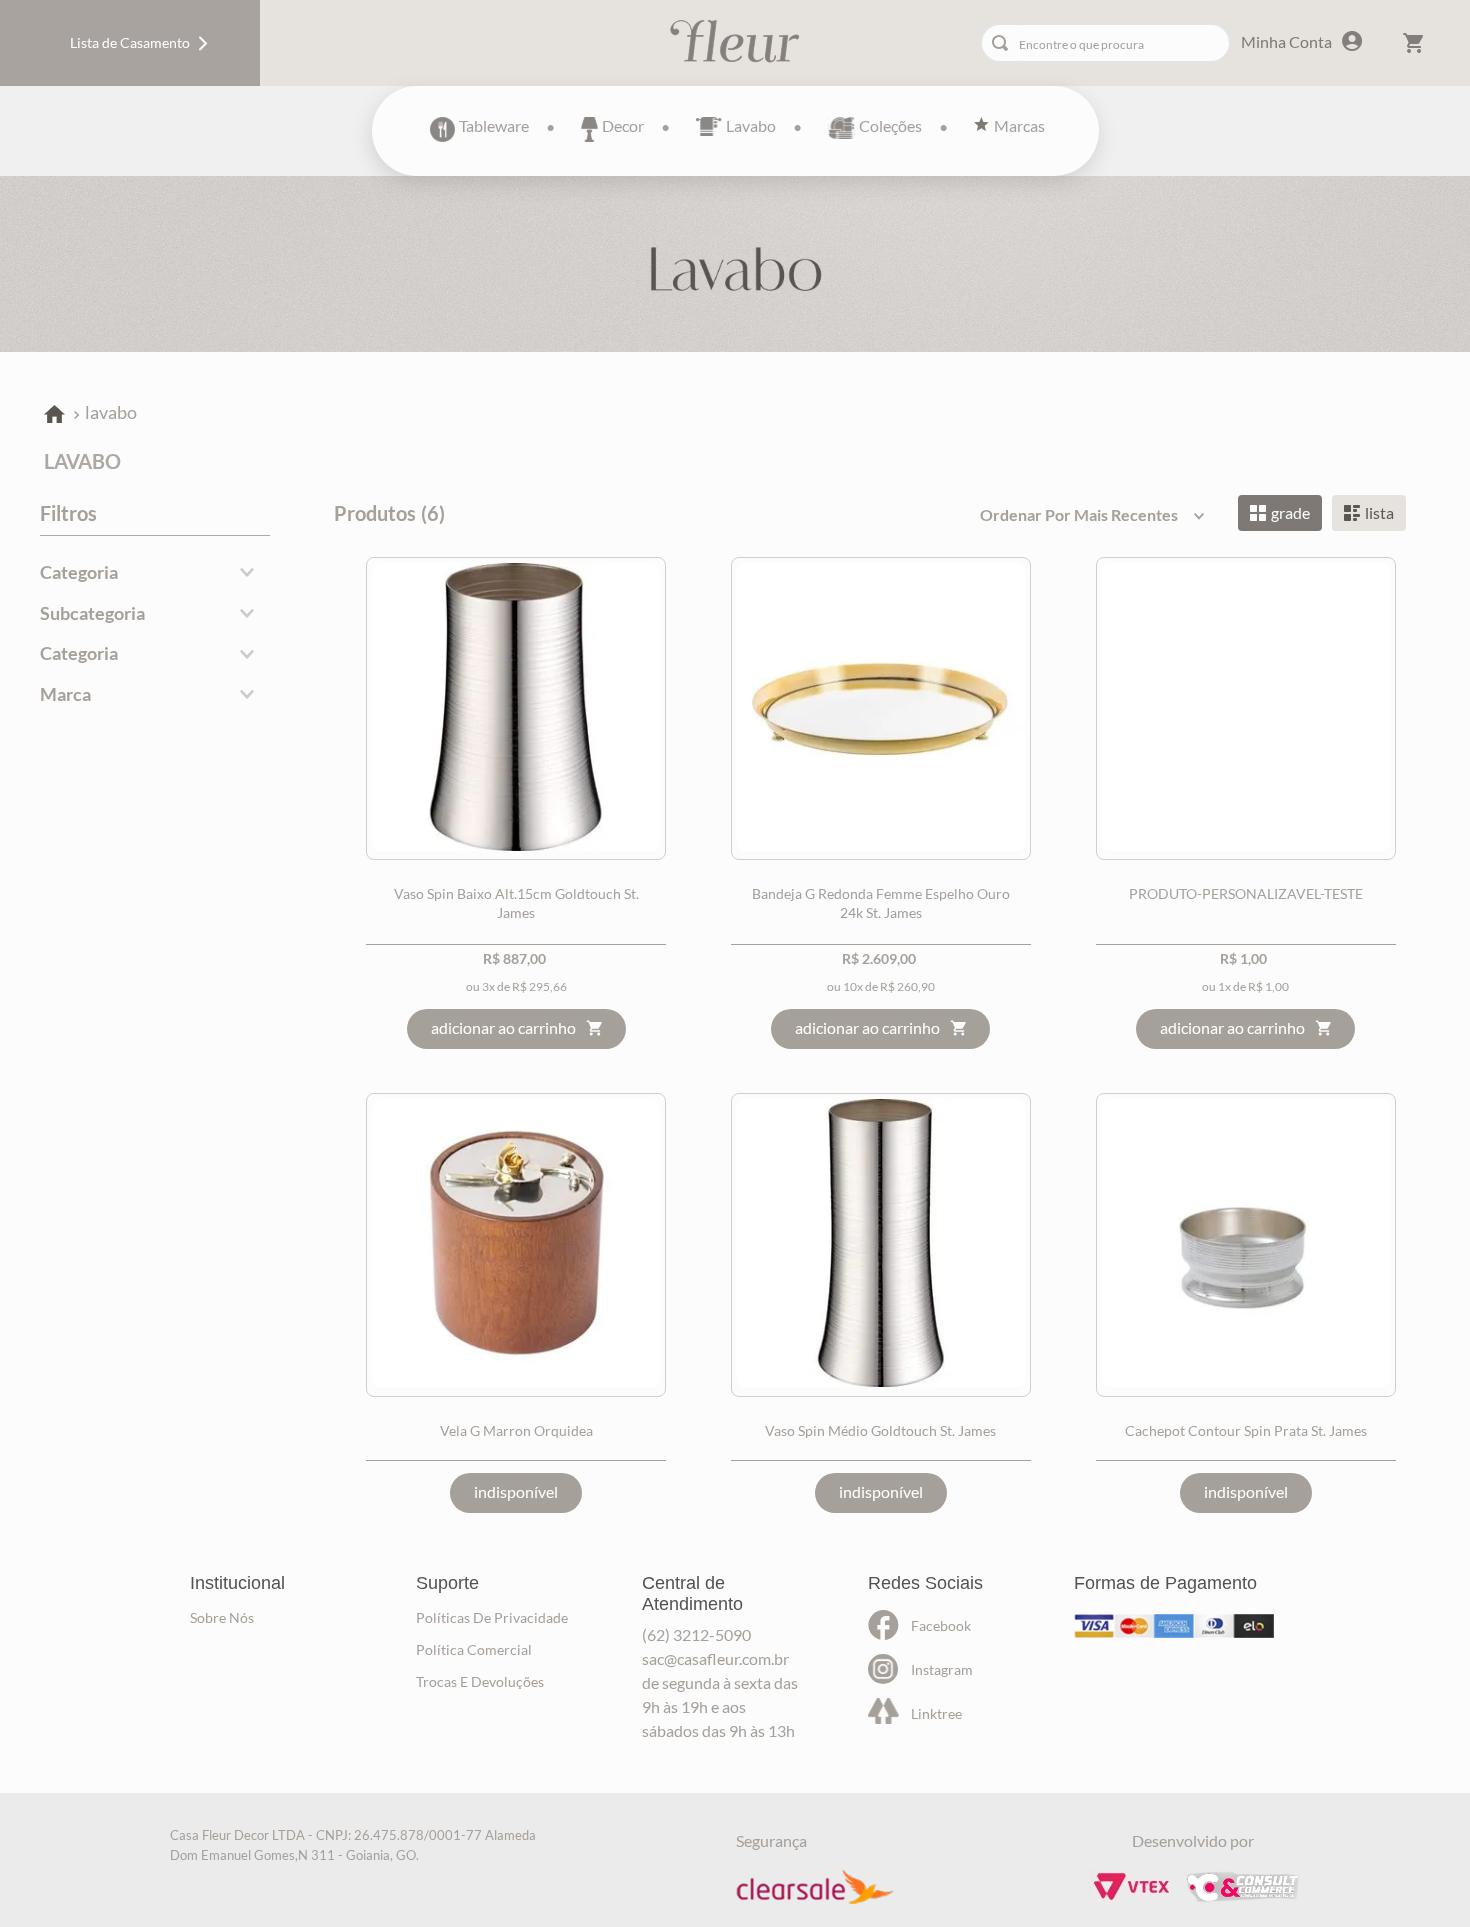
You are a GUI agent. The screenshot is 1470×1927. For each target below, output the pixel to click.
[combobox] (1105, 43)
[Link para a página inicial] (54, 416)
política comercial (474, 1649)
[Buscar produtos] (1004, 43)
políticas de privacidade (492, 1617)
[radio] (1280, 513)
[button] (155, 572)
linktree (936, 1713)
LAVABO (111, 412)
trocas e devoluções (480, 1681)
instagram (942, 1669)
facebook (941, 1625)
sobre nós (222, 1617)
